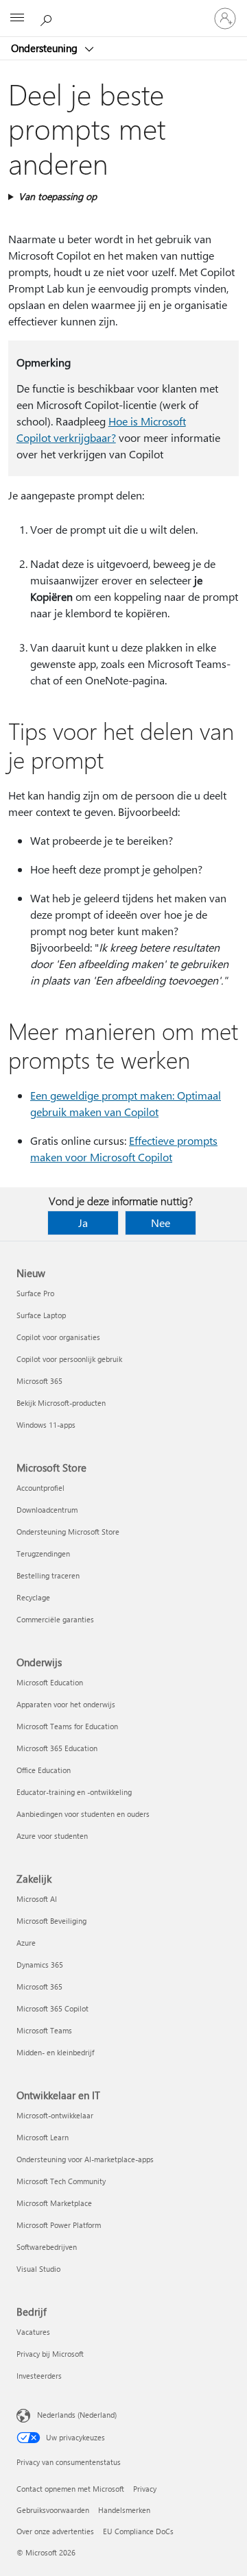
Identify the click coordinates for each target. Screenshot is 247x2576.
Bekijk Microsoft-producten (61, 1403)
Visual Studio (38, 2269)
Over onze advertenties (55, 2531)
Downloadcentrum (47, 1510)
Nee (161, 1223)
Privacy (145, 2489)
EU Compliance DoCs (138, 2531)
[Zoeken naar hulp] (48, 18)
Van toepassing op (58, 196)
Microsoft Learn (43, 2137)
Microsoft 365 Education (57, 1748)
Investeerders (39, 2376)
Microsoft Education (50, 1682)
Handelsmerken (124, 2510)
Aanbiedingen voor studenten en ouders (83, 1814)
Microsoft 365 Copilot (52, 2008)
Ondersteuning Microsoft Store (68, 1532)
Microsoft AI (37, 1899)
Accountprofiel (40, 1488)
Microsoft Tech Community (61, 2181)
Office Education (44, 1770)
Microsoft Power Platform (59, 2225)
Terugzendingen (43, 1553)
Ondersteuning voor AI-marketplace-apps (85, 2159)
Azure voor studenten (52, 1836)
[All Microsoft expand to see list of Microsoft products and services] (17, 18)
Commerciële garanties (55, 1619)
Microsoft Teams (44, 2030)
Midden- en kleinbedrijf (55, 2052)
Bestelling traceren (48, 1575)
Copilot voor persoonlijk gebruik (69, 1359)
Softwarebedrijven (47, 2247)
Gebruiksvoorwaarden (53, 2510)
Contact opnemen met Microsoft (70, 2489)
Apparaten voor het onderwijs (66, 1704)
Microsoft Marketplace (54, 2203)
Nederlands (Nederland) (77, 2415)
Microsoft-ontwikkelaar (55, 2115)
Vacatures (33, 2332)
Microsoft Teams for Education (67, 1726)
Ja (83, 1223)
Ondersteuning (46, 48)
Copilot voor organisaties (58, 1337)
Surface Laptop (41, 1315)
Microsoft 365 (39, 1381)
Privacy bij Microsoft (50, 2354)
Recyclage (33, 1597)
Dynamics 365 (40, 1965)
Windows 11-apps (46, 1425)
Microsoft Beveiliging (51, 1921)
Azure (26, 1943)
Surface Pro (35, 1293)
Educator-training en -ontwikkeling (74, 1792)
